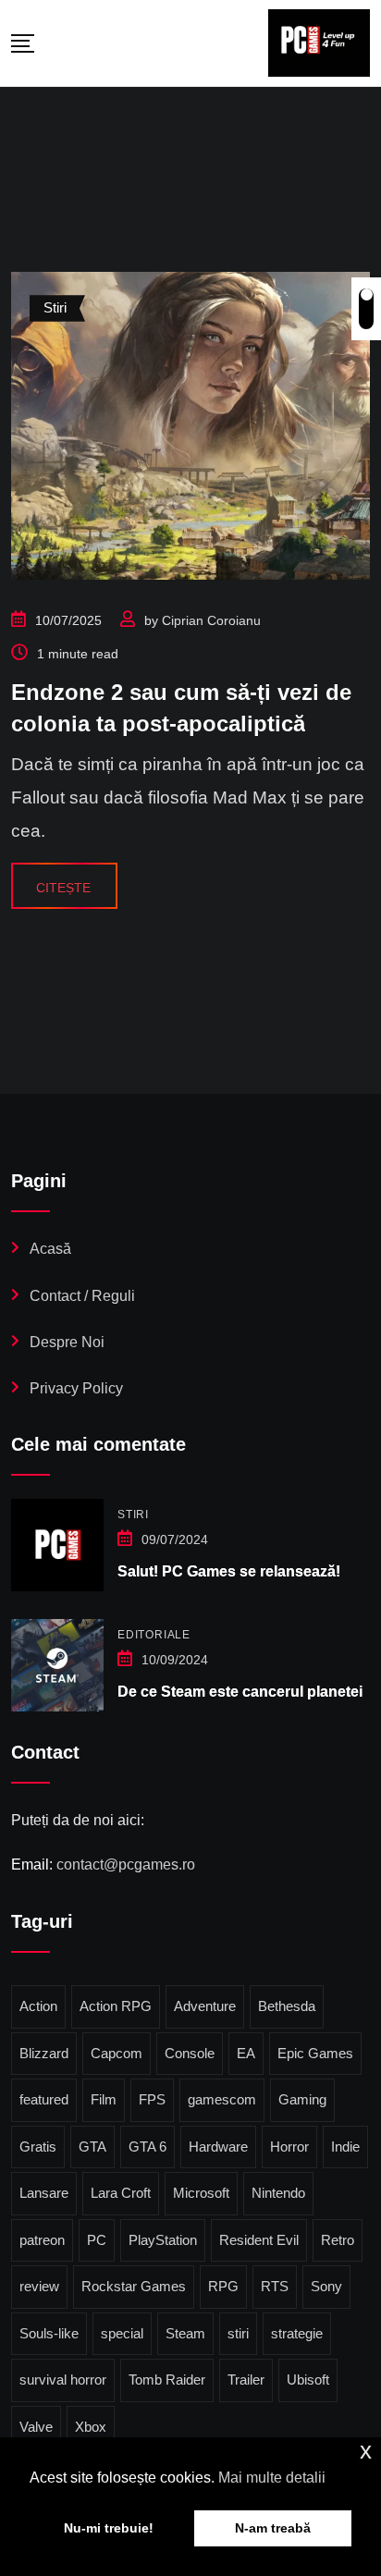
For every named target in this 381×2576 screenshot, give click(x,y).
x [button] (366, 2451)
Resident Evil (259, 2240)
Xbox (91, 2427)
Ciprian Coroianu (211, 620)
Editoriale (154, 1635)
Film (104, 2099)
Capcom (117, 2053)
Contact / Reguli (82, 1296)
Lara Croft (121, 2193)
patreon (42, 2240)
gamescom (222, 2099)
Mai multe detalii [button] (272, 2478)
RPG (223, 2286)
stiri (238, 2333)
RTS (275, 2286)
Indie (345, 2147)
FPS (152, 2099)
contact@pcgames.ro (126, 1865)
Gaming (302, 2099)
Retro (338, 2240)
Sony (326, 2286)
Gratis (38, 2147)
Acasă (50, 1249)
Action (38, 2006)
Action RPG (116, 2006)
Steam (185, 2333)
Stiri (133, 1515)
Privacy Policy (76, 1388)
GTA (92, 2147)
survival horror (63, 2380)
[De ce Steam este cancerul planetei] (57, 1665)
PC (97, 2240)
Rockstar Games (134, 2286)
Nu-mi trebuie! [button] (109, 2528)
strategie (297, 2333)
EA (246, 2053)
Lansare (44, 2193)
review (39, 2286)
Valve (36, 2427)
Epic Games (315, 2053)
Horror (289, 2147)
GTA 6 (147, 2147)
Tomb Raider (167, 2380)
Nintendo (278, 2193)
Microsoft (201, 2193)
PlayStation (163, 2240)
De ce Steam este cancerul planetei (240, 1692)
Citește (63, 888)
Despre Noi (67, 1342)
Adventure (205, 2006)
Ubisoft (308, 2380)
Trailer (246, 2380)
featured (44, 2099)
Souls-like (49, 2333)
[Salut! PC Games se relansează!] (57, 1545)
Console (190, 2053)
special (122, 2333)
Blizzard (44, 2053)
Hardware (218, 2147)
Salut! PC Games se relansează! (229, 1571)
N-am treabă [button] (273, 2528)
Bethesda (287, 2006)
